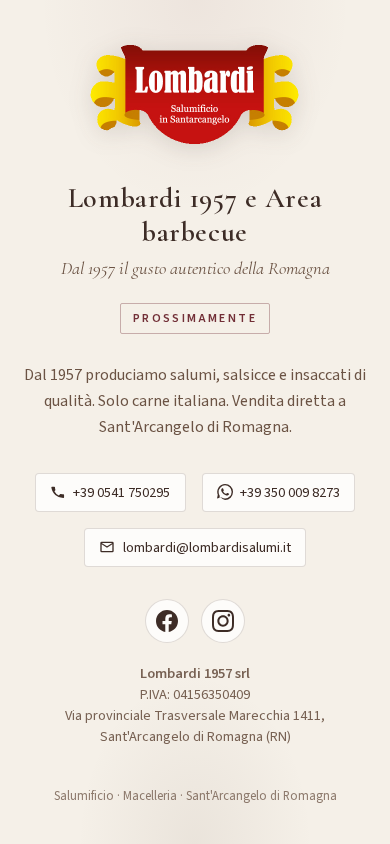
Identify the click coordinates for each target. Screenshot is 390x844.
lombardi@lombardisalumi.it (207, 547)
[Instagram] (223, 621)
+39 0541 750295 (121, 492)
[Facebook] (167, 621)
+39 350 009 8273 (290, 492)
